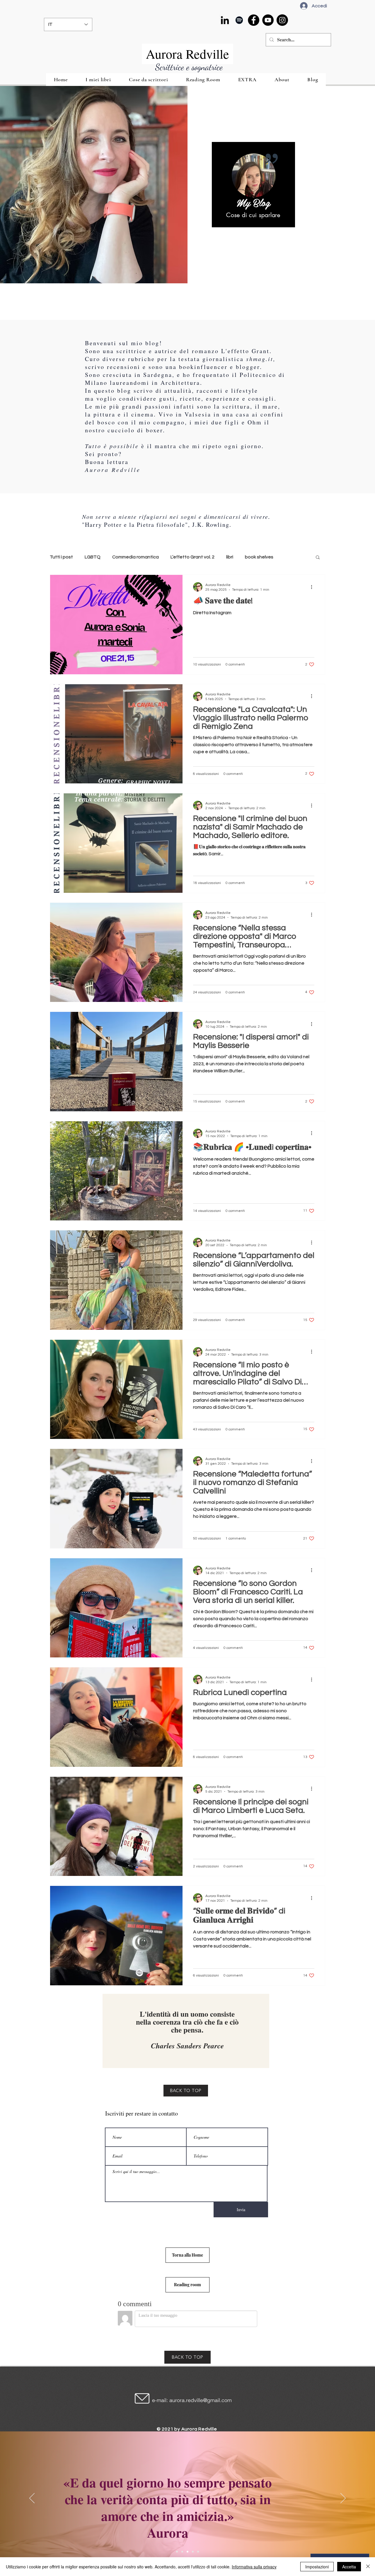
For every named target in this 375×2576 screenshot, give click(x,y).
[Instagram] (282, 20)
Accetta (349, 2567)
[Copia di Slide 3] (193, 2552)
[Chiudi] (368, 2567)
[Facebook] (254, 20)
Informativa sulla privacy (254, 2567)
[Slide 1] (177, 2552)
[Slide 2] (182, 2552)
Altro (290, 557)
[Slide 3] (187, 2552)
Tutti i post (61, 557)
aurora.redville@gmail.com (201, 2400)
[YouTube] (268, 20)
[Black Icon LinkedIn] (225, 20)
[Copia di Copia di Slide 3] (198, 2552)
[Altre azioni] (313, 587)
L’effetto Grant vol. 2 (192, 557)
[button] (318, 558)
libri (230, 557)
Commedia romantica (135, 557)
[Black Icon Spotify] (239, 20)
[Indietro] (32, 2499)
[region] (253, 185)
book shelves (259, 557)
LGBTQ (93, 557)
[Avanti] (343, 2499)
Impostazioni (317, 2567)
